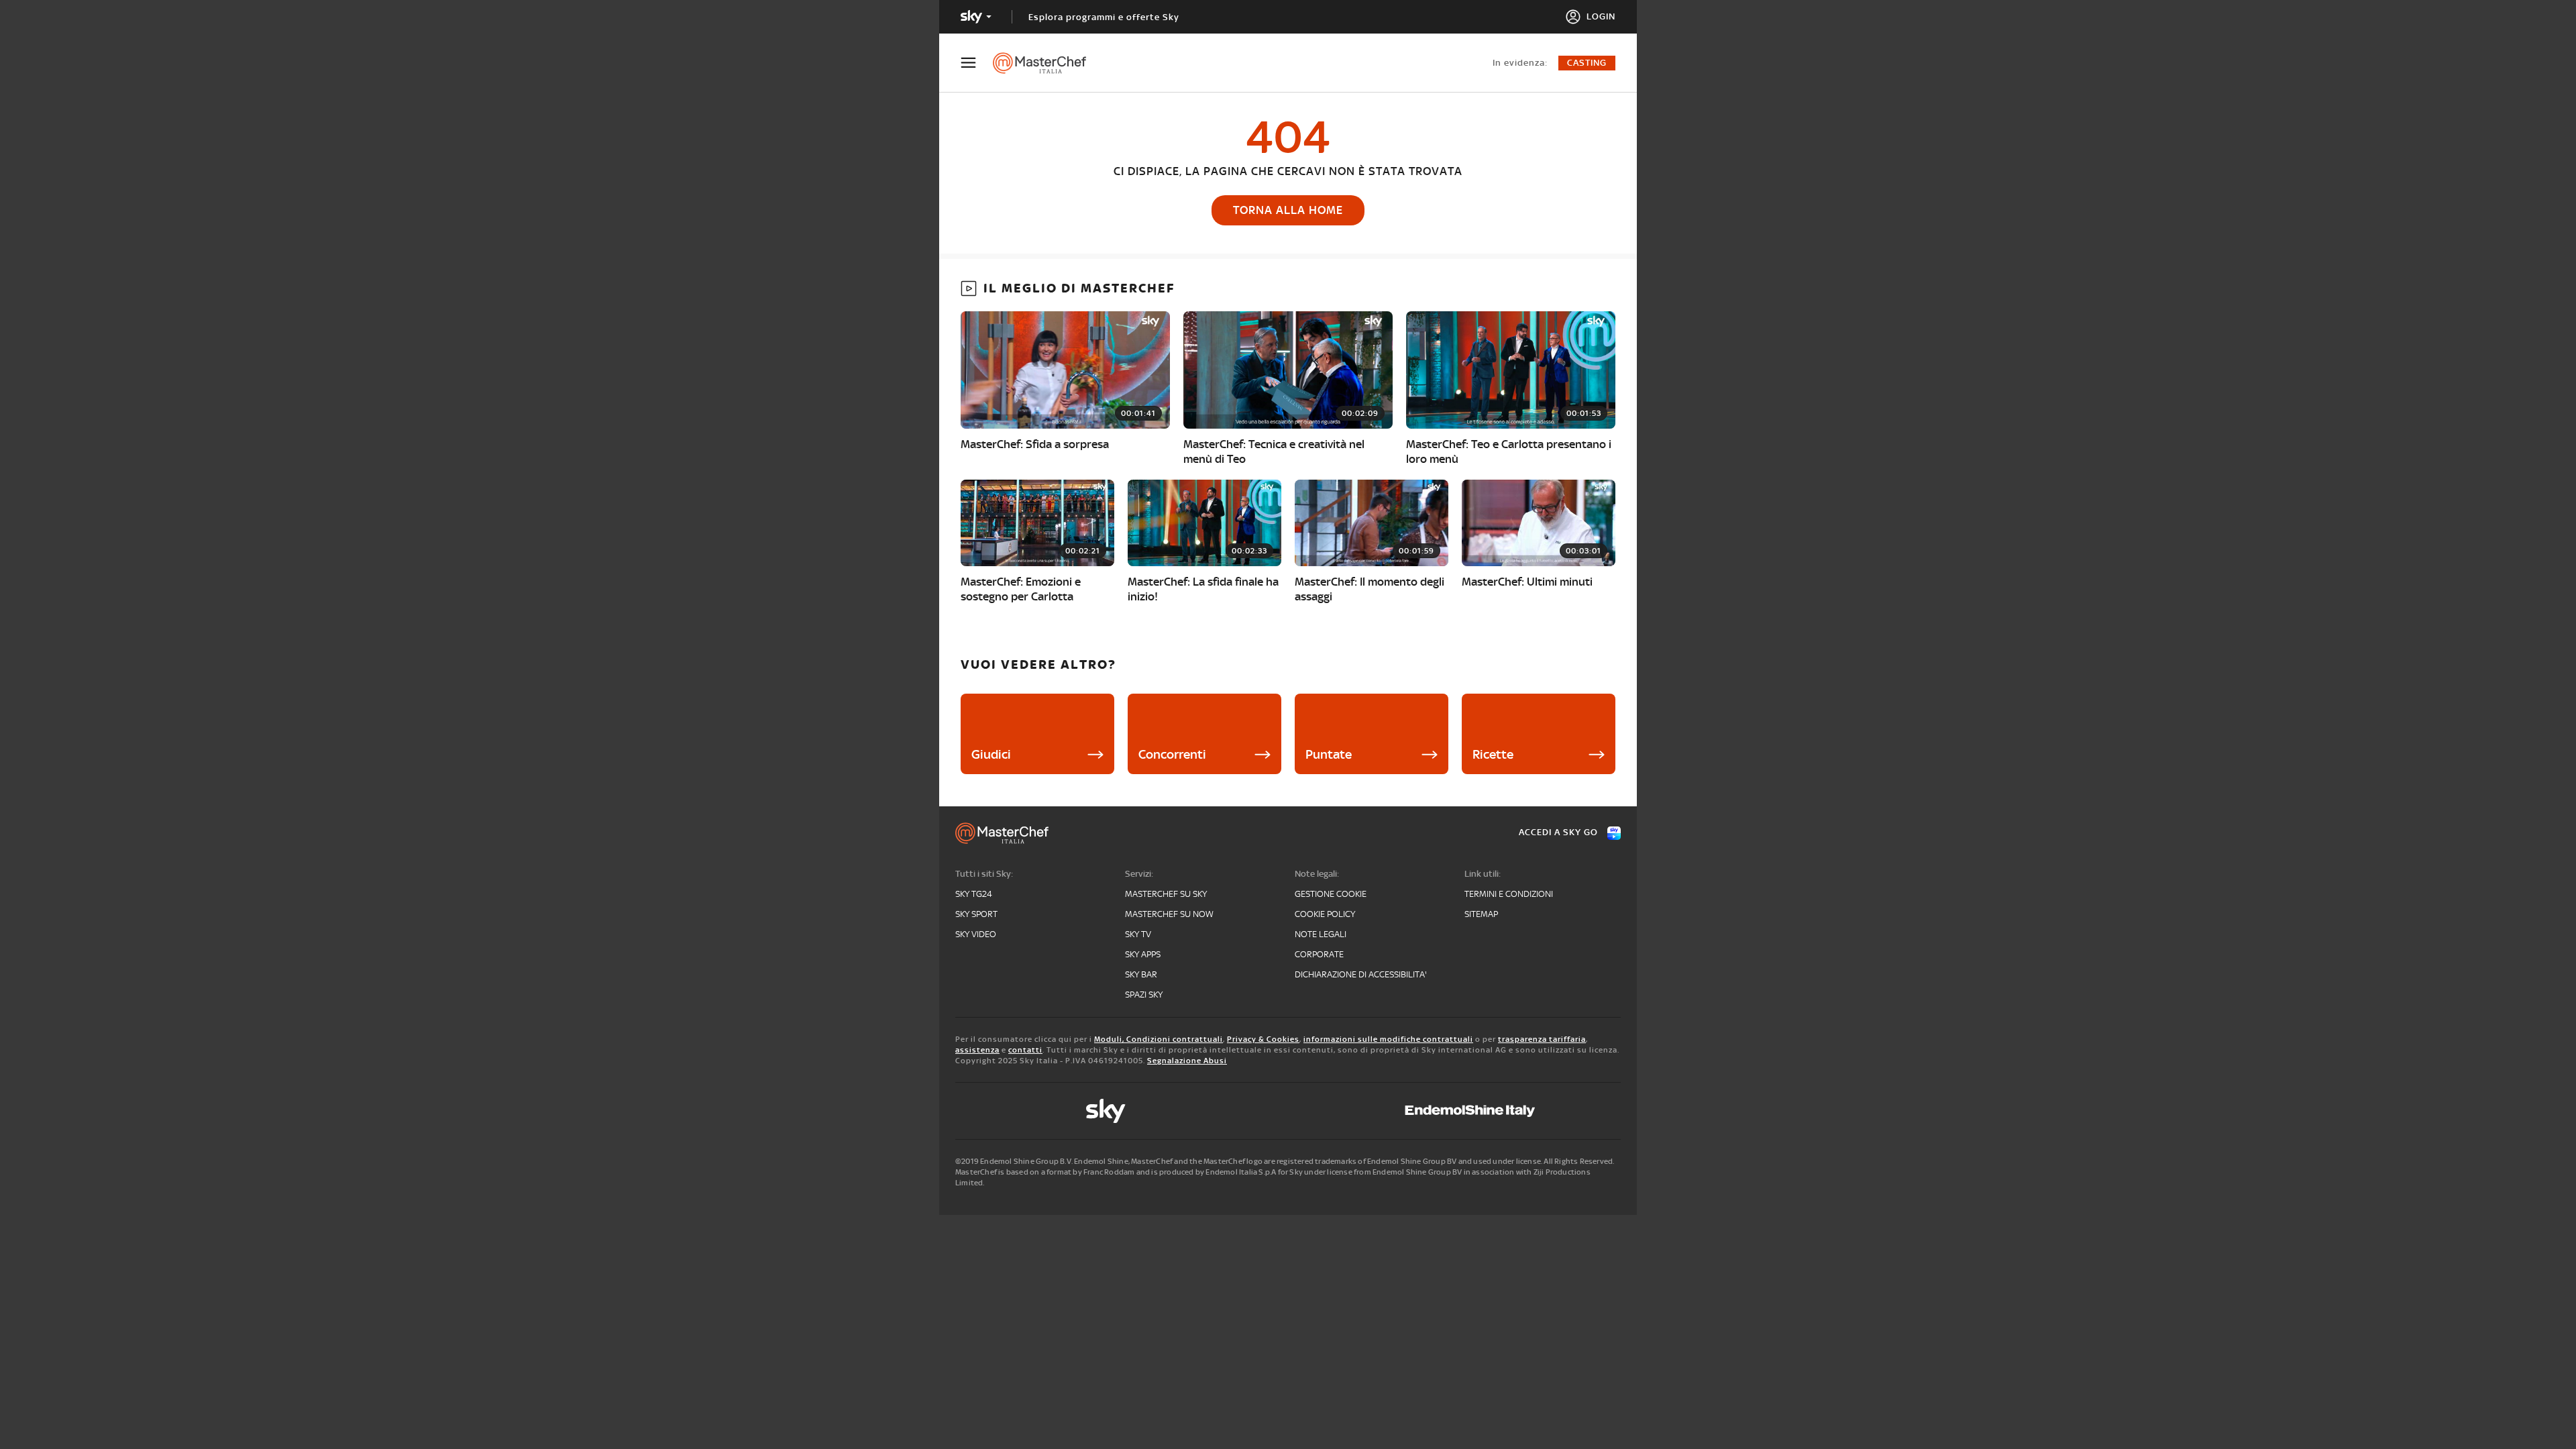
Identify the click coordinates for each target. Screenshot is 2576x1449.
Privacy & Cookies (1263, 1039)
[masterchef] (1046, 63)
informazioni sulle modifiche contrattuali (1388, 1039)
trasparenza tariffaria (1542, 1039)
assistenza (977, 1050)
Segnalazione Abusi (1187, 1061)
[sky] (1106, 1111)
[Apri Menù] (977, 63)
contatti (1025, 1050)
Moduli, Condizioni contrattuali (1159, 1039)
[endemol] (1470, 1111)
